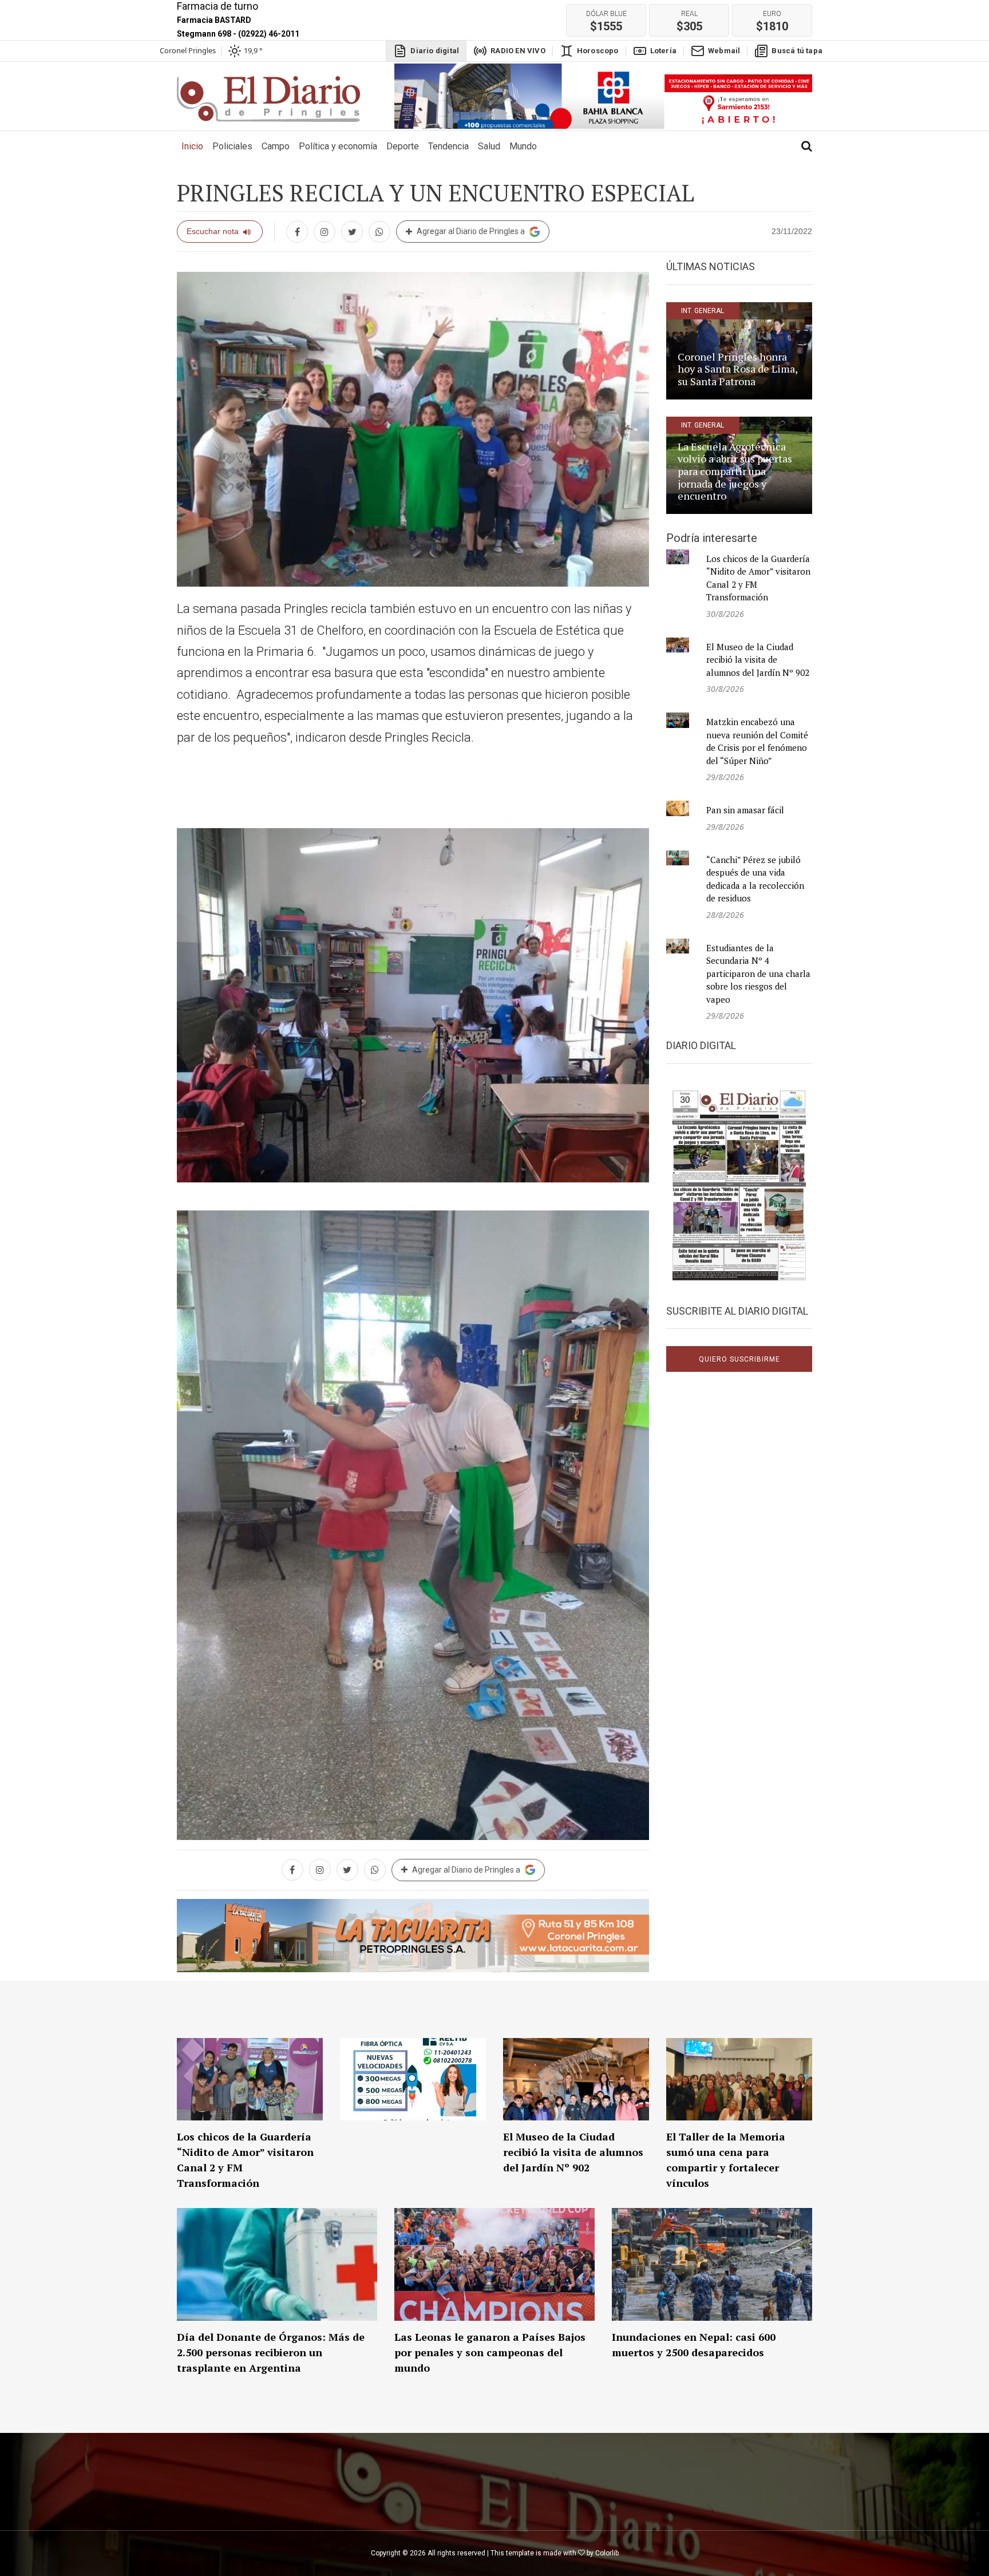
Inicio (195, 146)
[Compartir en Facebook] (297, 232)
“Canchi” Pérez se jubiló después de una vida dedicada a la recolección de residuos (755, 879)
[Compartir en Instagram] (325, 232)
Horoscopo (598, 51)
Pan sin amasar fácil (745, 810)
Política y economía (338, 146)
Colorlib (607, 2553)
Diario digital (435, 51)
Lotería (663, 51)
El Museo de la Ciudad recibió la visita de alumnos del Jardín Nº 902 (758, 660)
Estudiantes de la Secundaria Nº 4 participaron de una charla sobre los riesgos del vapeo (758, 974)
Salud (489, 146)
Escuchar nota (213, 231)
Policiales (232, 146)
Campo (276, 146)
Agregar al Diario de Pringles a (471, 231)
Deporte (403, 146)
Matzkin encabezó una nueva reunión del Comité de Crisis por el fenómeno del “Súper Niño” (757, 741)
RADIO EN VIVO (518, 51)
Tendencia (448, 146)
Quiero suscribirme (739, 1359)
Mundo (523, 146)
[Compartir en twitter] (352, 232)
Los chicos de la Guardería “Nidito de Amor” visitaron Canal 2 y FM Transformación (758, 578)
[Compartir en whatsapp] (379, 232)
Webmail (724, 51)
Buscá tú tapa (797, 51)
